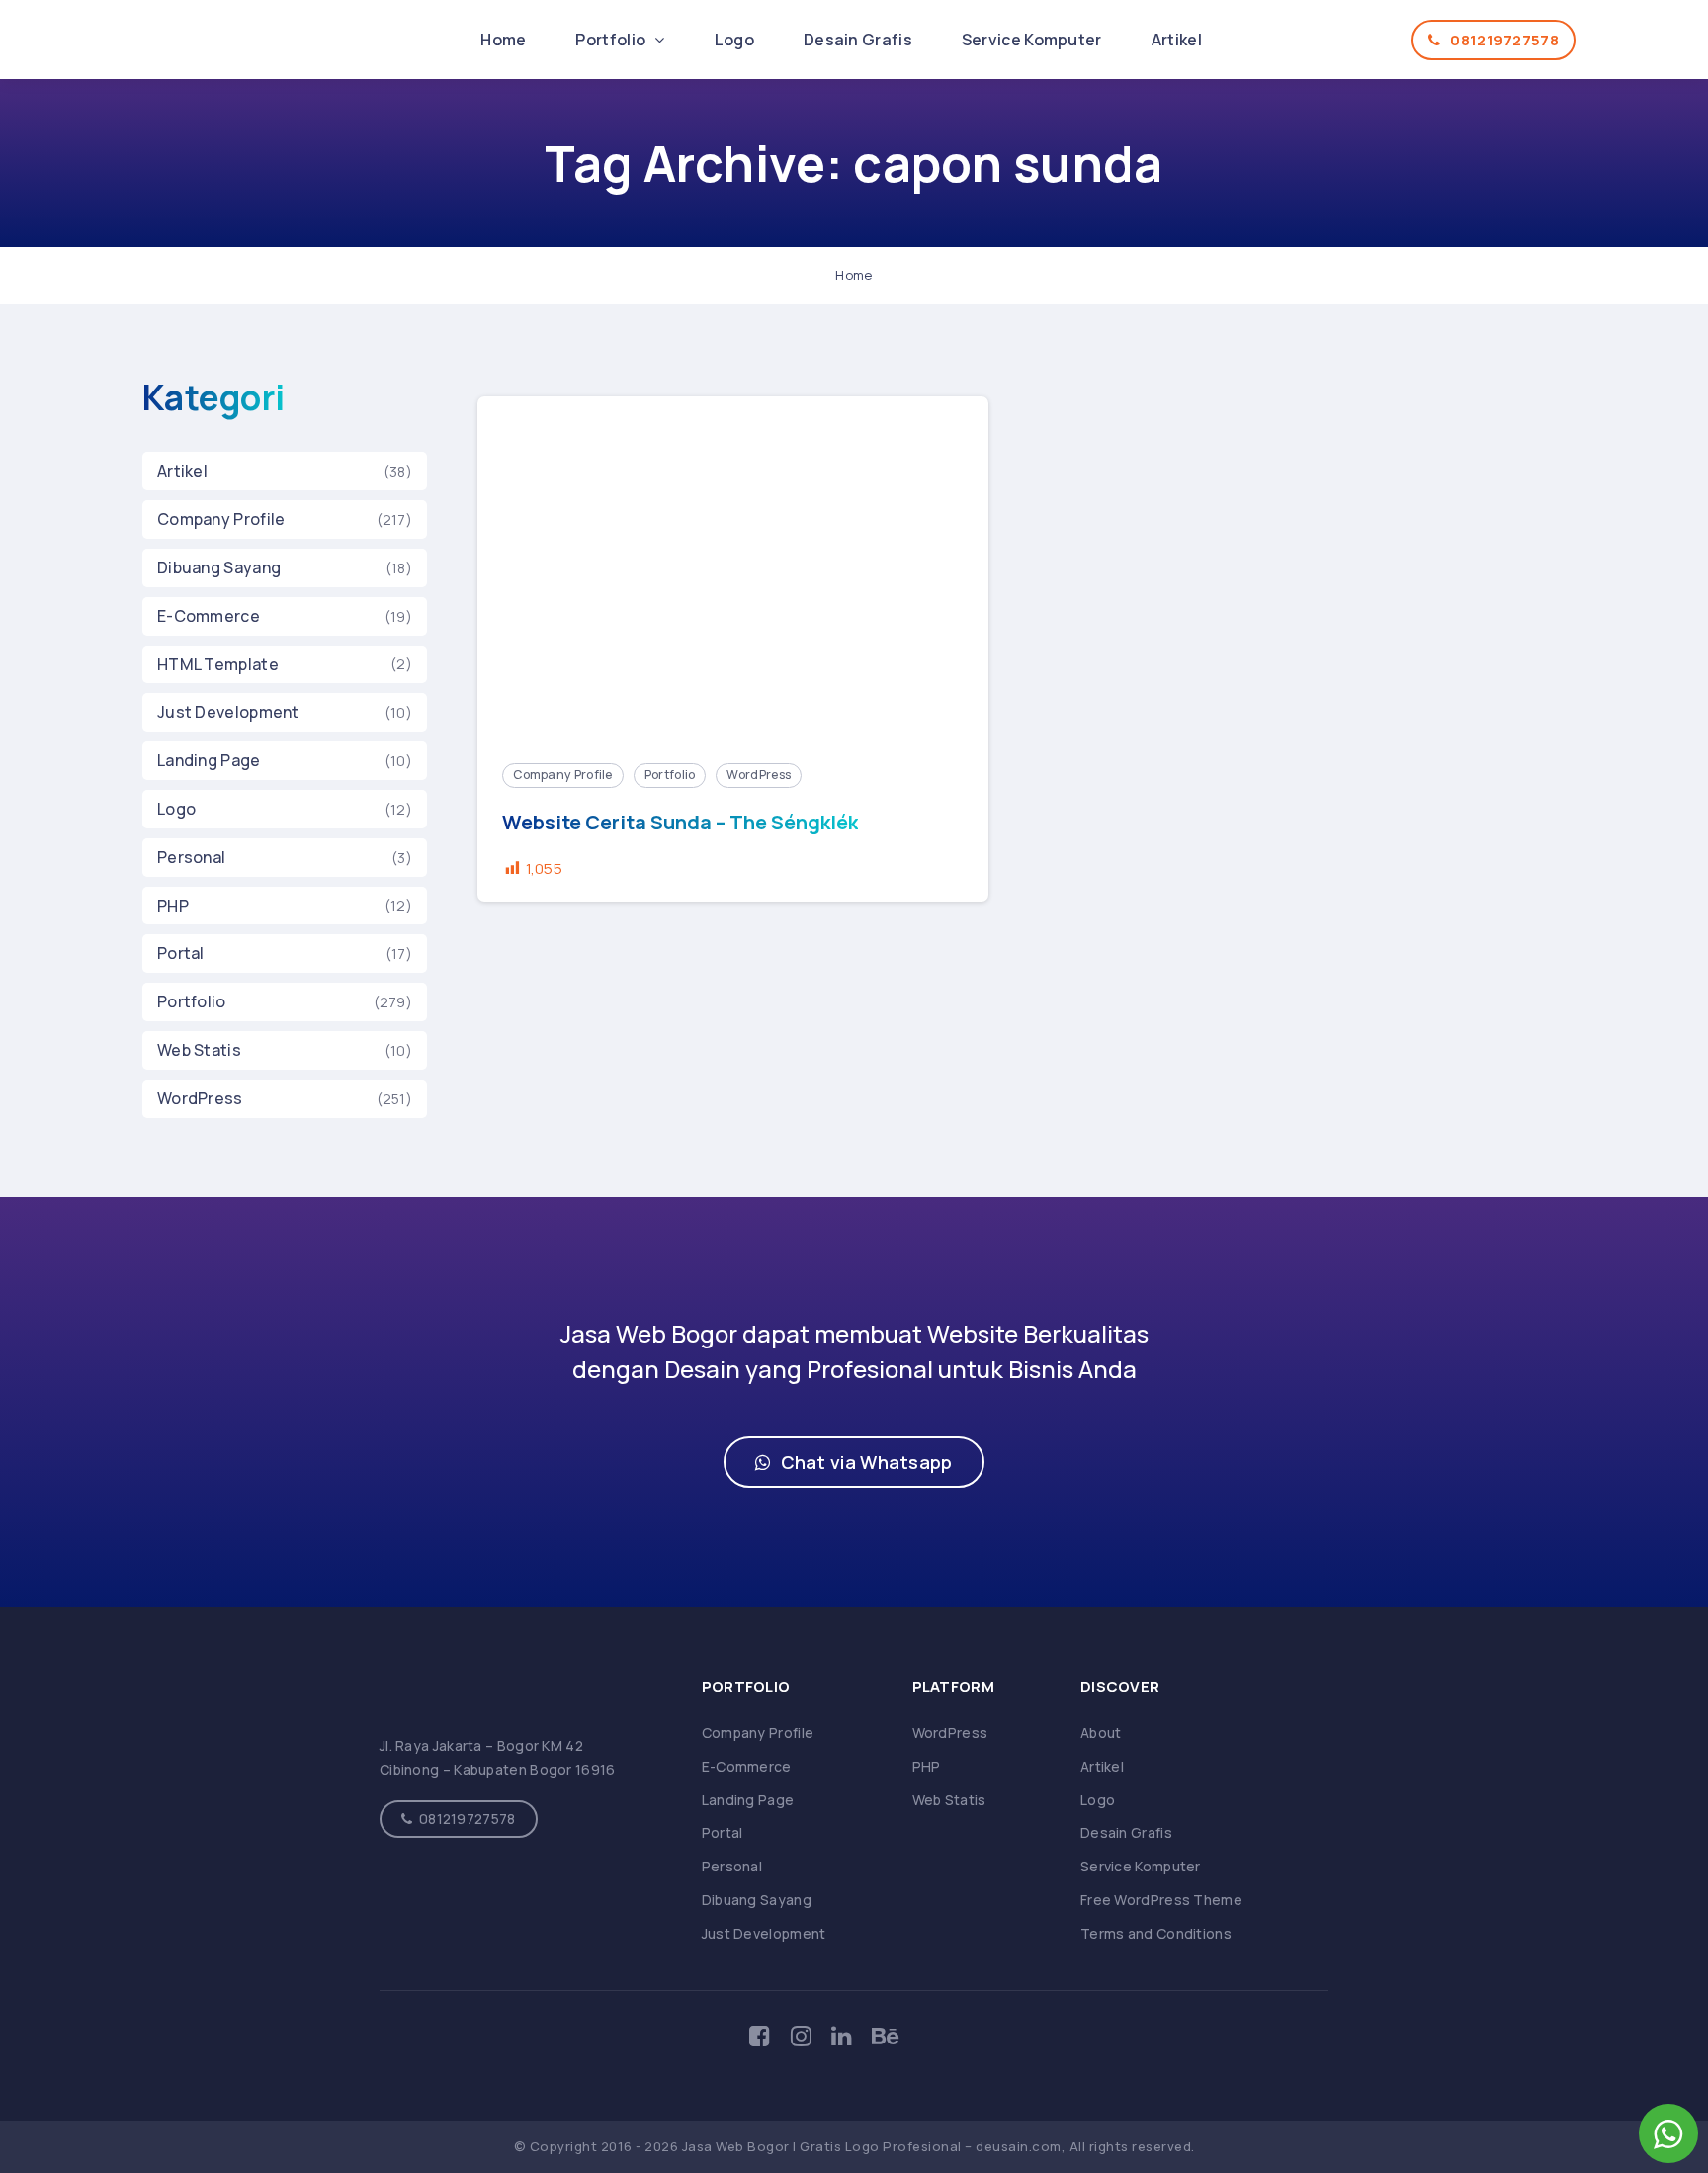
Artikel (1177, 40)
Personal (191, 857)
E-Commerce (209, 616)
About (1101, 1733)
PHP (173, 906)
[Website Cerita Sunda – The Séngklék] (733, 567)
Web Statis (199, 1050)
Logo (734, 40)
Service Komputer (1032, 40)
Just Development (228, 712)
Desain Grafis (858, 40)
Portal (181, 953)
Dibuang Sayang (219, 567)
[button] (854, 1462)
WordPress (200, 1098)
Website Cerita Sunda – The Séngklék (680, 823)
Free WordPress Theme (1161, 1900)
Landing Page (209, 760)
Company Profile (221, 519)
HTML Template (218, 664)
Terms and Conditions (1156, 1933)
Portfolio (612, 40)
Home (503, 40)
